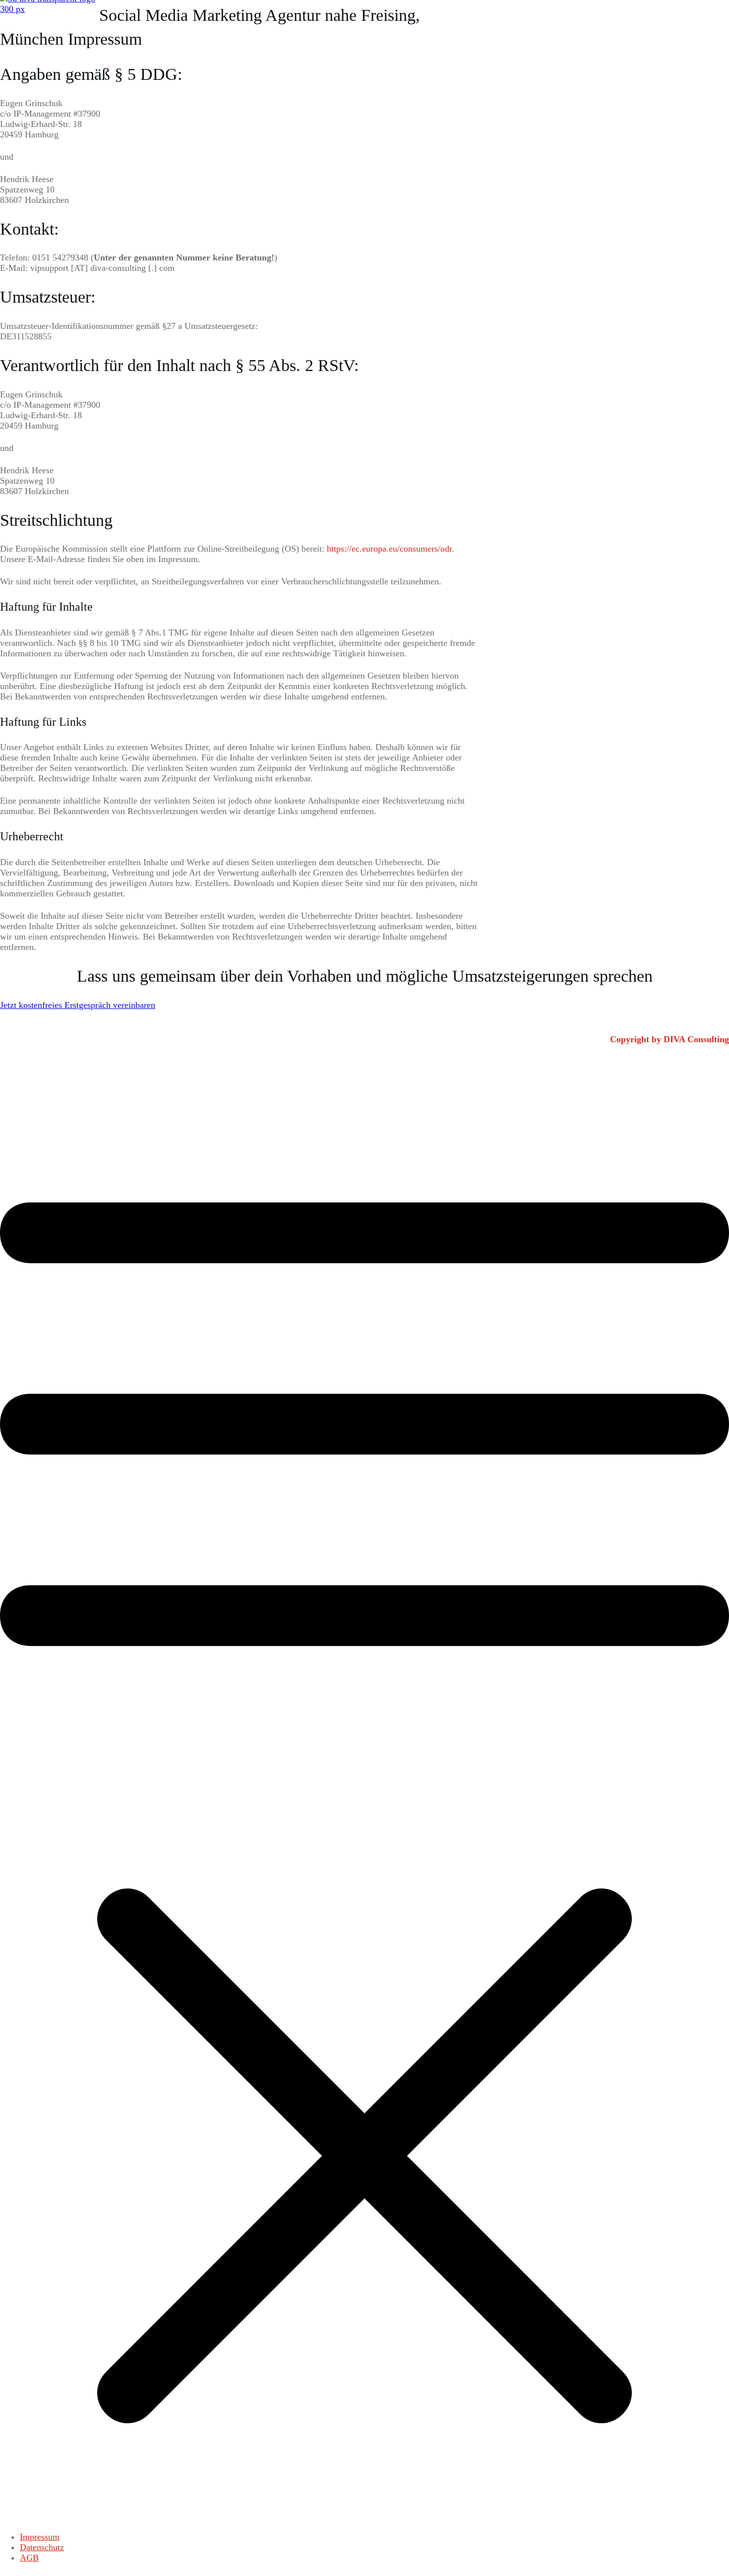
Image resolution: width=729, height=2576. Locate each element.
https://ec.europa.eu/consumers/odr (389, 549)
